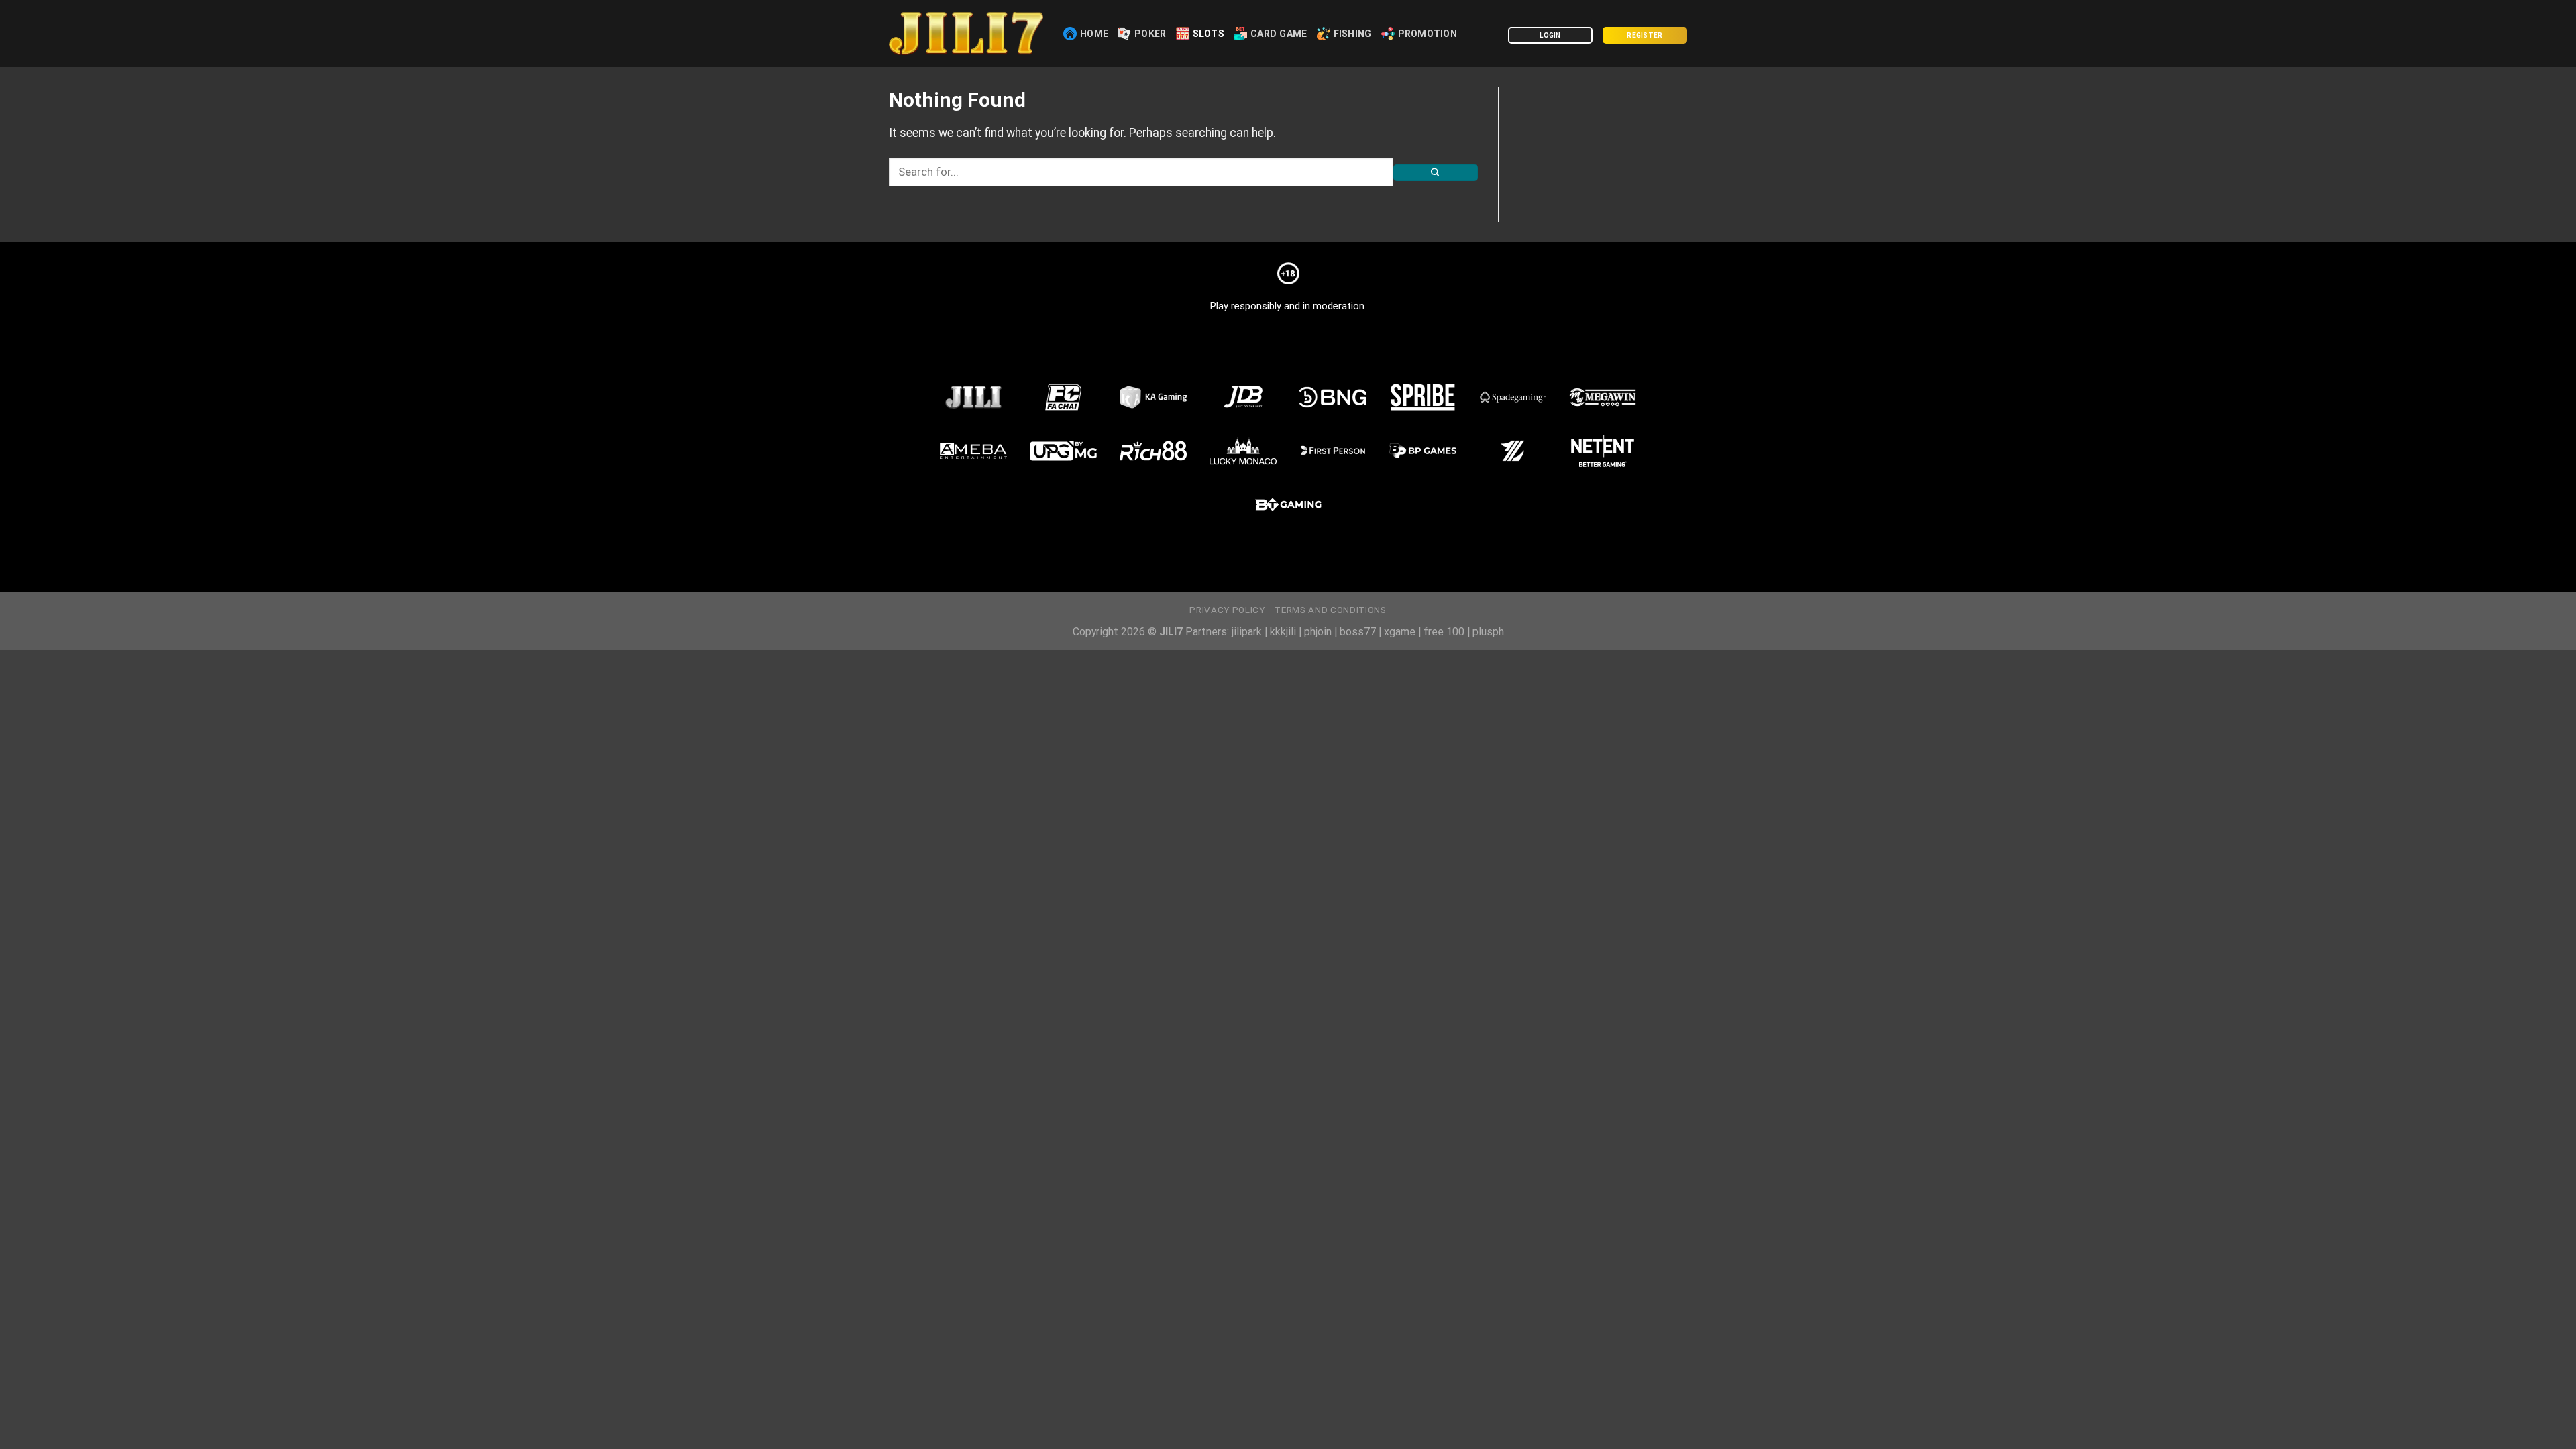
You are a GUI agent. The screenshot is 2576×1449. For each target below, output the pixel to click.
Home (1094, 34)
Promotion (1428, 34)
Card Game (1279, 34)
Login (1550, 35)
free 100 (1444, 632)
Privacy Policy (1227, 610)
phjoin (1318, 632)
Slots (1209, 34)
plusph (1488, 632)
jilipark (1247, 632)
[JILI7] (966, 34)
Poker (1150, 34)
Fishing (1353, 34)
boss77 (1358, 632)
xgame (1400, 632)
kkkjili (1283, 632)
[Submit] (1436, 173)
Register (1645, 35)
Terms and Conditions (1330, 610)
